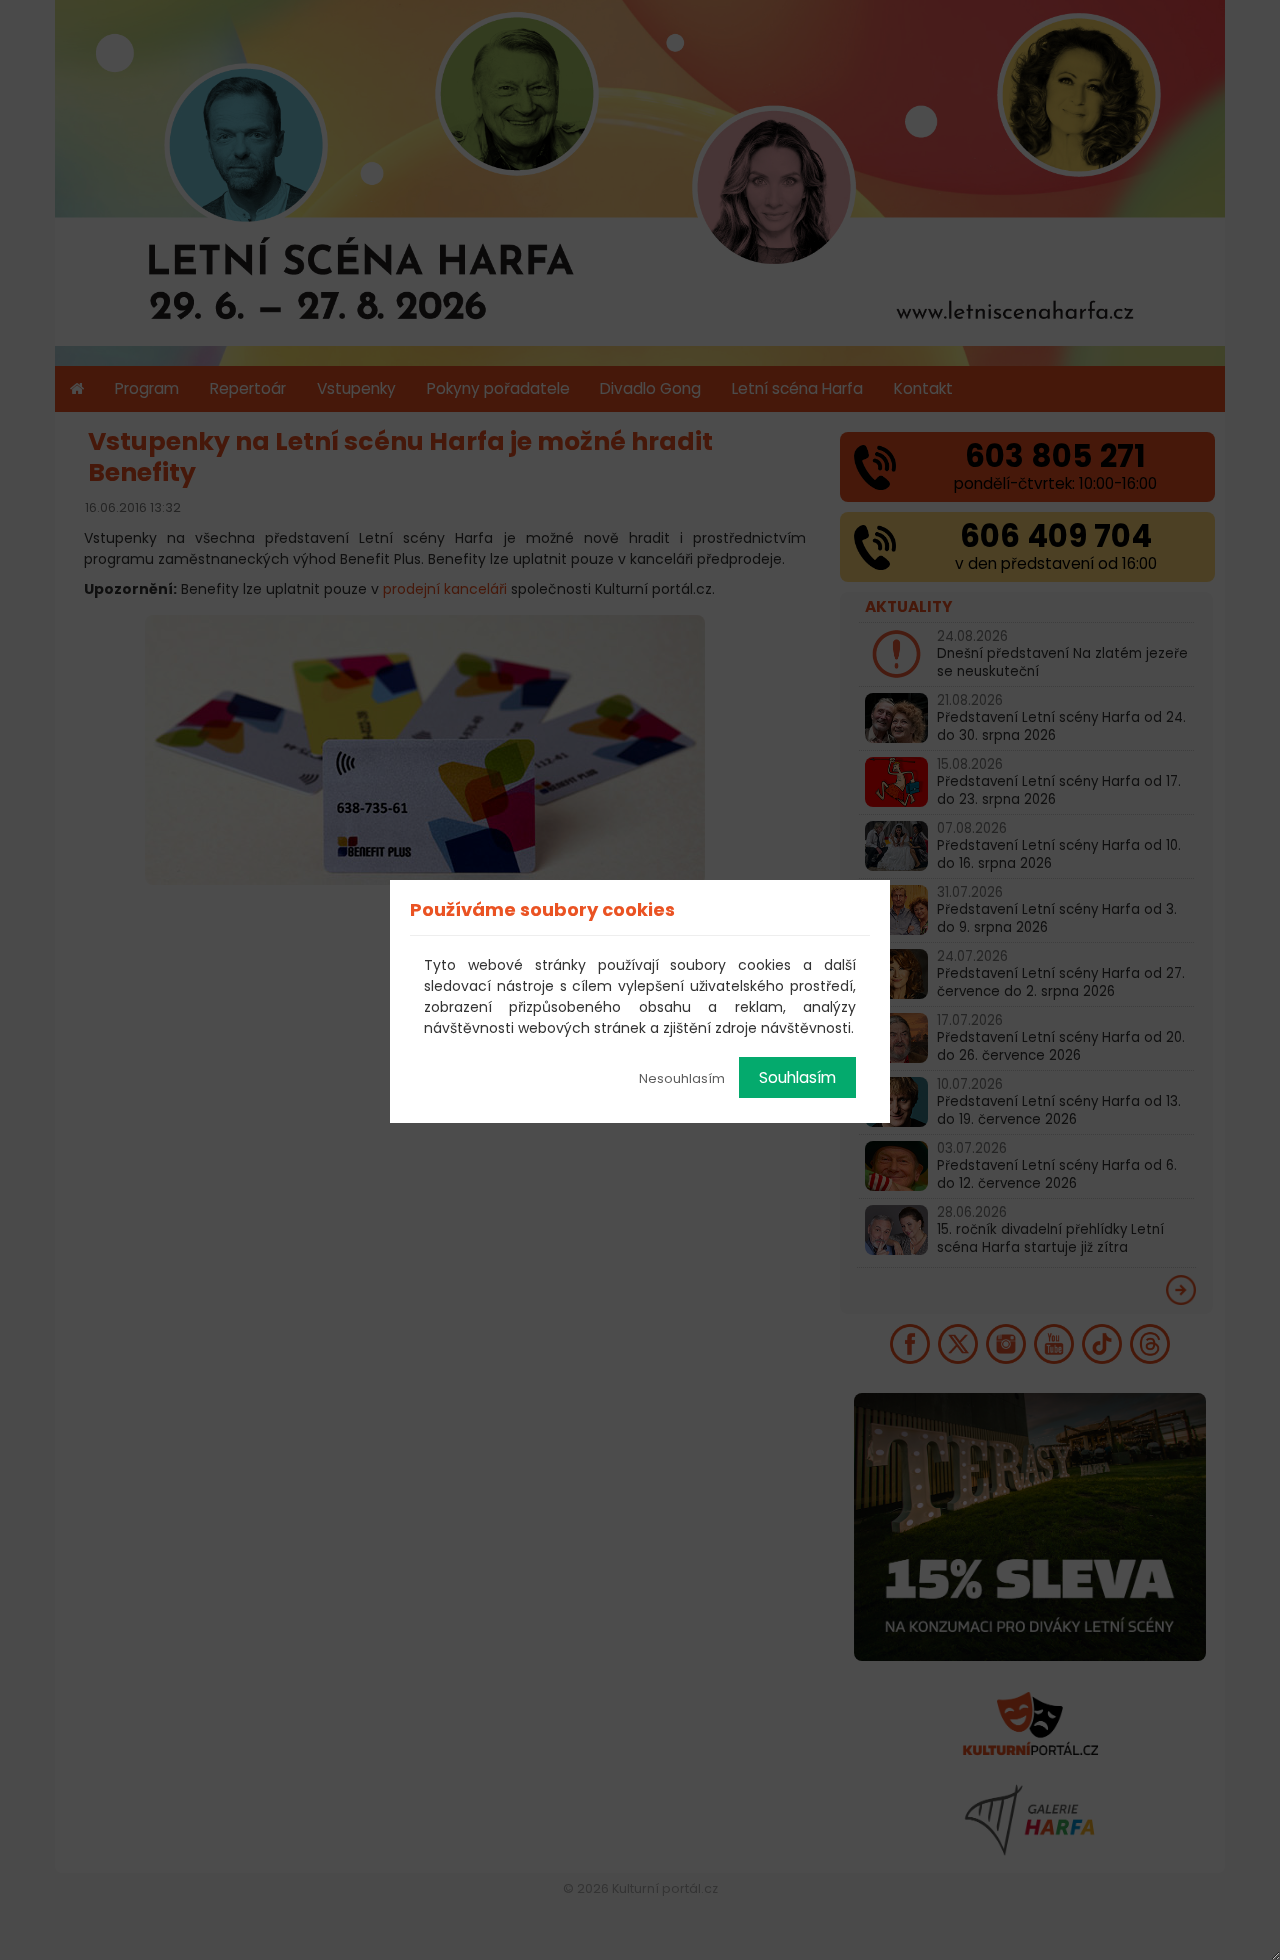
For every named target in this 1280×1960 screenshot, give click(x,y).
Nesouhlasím (682, 1078)
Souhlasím (797, 1077)
